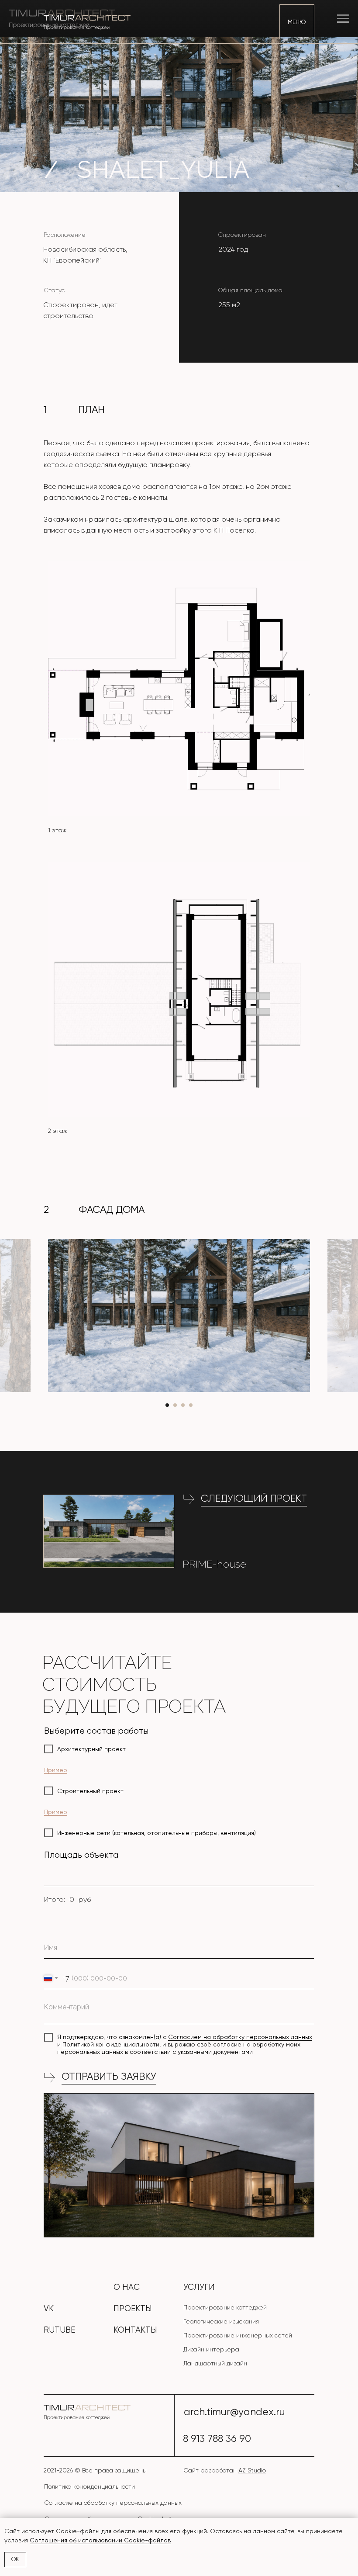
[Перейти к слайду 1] (167, 1405)
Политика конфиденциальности (89, 2486)
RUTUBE (59, 2330)
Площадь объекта (81, 1855)
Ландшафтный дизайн (215, 2363)
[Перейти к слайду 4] (191, 1405)
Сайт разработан (225, 2470)
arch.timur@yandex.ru (234, 2412)
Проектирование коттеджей (225, 2307)
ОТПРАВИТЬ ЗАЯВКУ (109, 2076)
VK (49, 2309)
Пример (56, 1770)
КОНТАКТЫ (135, 2330)
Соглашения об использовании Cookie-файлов (100, 2540)
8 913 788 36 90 (217, 2439)
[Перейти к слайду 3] (183, 1405)
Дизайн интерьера (211, 2349)
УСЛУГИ (199, 2287)
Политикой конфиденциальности (111, 2044)
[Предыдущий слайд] (20, 1316)
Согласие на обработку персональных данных (113, 2503)
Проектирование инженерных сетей (238, 2335)
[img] (109, 1531)
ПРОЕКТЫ (133, 2309)
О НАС (127, 2287)
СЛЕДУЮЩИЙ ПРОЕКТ (254, 1498)
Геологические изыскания (221, 2321)
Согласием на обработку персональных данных (240, 2037)
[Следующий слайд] (338, 1316)
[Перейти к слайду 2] (175, 1405)
